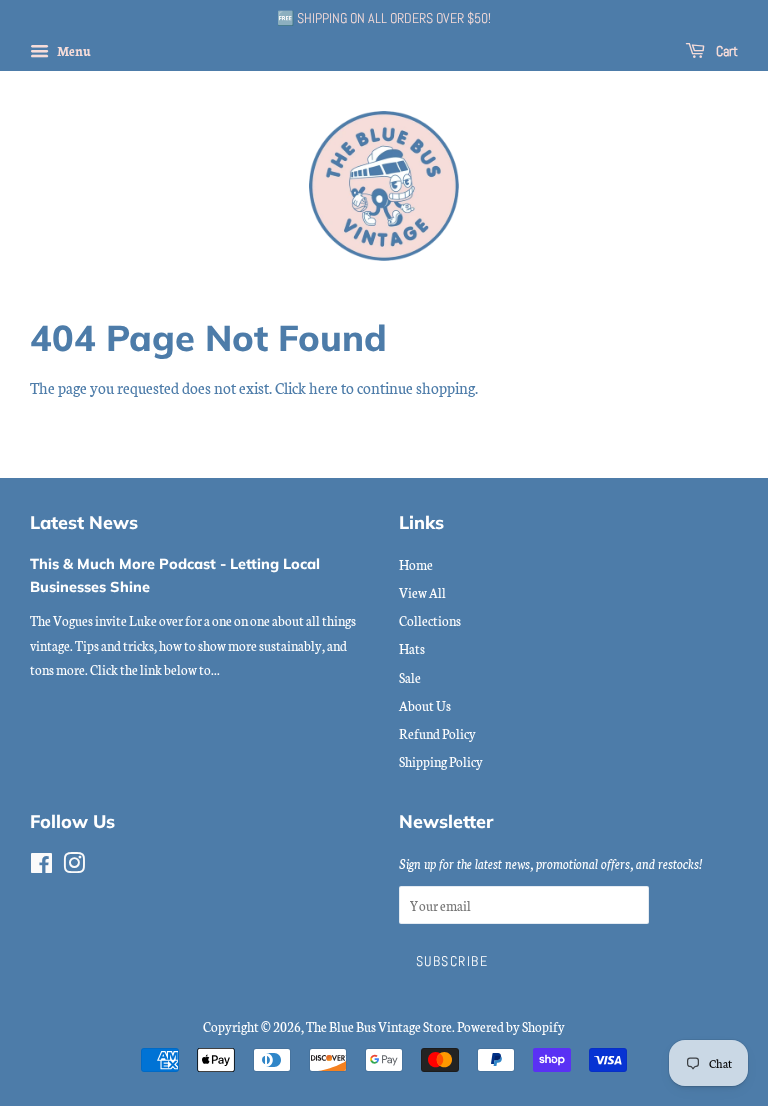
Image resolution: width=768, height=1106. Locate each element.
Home (416, 564)
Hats (412, 648)
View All (422, 592)
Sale (410, 677)
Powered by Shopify (511, 1026)
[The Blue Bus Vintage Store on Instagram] (74, 866)
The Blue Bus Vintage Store (379, 1026)
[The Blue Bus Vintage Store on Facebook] (41, 866)
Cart (725, 51)
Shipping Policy (441, 761)
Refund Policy (437, 733)
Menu (72, 50)
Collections (430, 620)
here (323, 387)
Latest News (84, 522)
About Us (425, 705)
